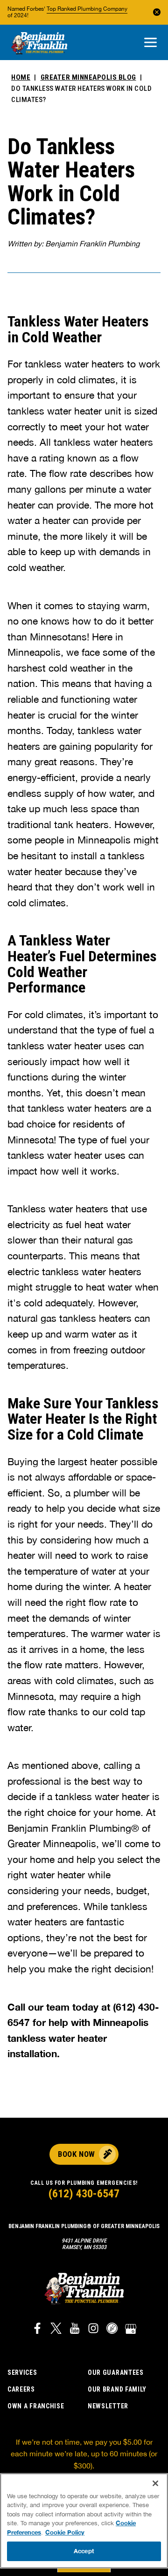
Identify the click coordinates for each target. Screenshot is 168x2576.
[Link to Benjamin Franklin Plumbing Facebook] (37, 2330)
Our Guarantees (116, 2372)
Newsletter (108, 2406)
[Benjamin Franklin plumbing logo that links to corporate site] (39, 44)
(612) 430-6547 (84, 2194)
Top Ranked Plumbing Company (87, 9)
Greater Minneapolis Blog (88, 77)
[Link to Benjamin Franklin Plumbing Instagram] (93, 2330)
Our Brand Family (117, 2389)
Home (21, 77)
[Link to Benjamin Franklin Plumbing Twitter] (56, 2330)
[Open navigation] (150, 43)
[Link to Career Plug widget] (112, 2330)
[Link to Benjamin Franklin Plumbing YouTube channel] (75, 2330)
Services (22, 2372)
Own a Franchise (36, 2406)
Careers (21, 2389)
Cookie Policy (65, 2532)
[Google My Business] (131, 2330)
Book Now (76, 2154)
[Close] (155, 2483)
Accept (84, 2551)
